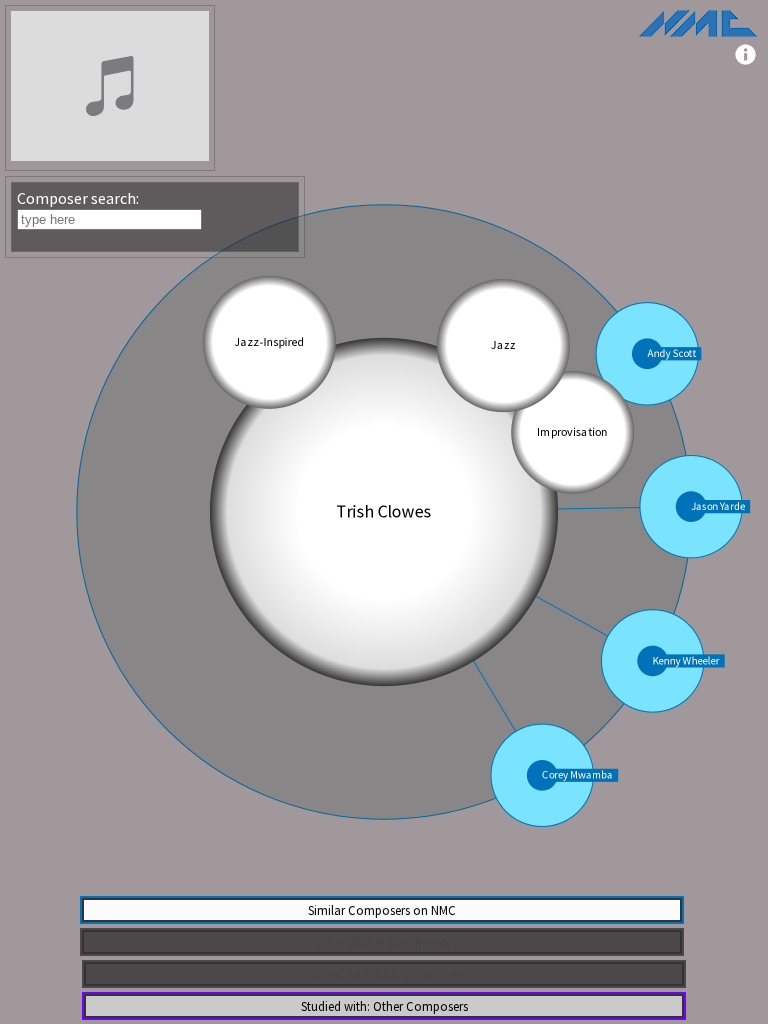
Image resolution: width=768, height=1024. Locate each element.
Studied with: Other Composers (384, 1006)
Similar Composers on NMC (382, 910)
